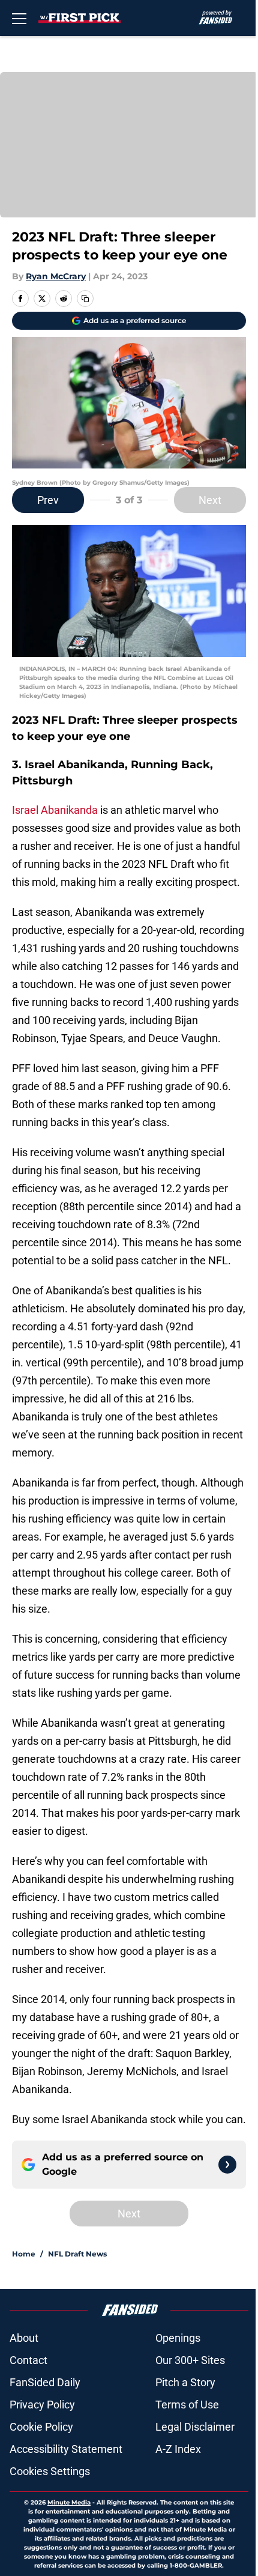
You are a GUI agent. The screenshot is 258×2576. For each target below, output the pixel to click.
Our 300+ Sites (190, 2360)
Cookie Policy (41, 2427)
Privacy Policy (42, 2405)
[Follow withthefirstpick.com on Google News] (227, 2165)
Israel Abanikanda (55, 810)
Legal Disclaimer (195, 2427)
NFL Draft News (77, 2254)
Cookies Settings (50, 2471)
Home (24, 2254)
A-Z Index (178, 2449)
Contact (28, 2360)
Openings (178, 2338)
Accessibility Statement (66, 2449)
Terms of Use (187, 2405)
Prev (48, 500)
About (24, 2338)
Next (210, 500)
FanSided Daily (45, 2382)
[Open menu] (19, 18)
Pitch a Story (185, 2382)
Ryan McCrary (56, 276)
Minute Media (69, 2502)
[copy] (85, 299)
